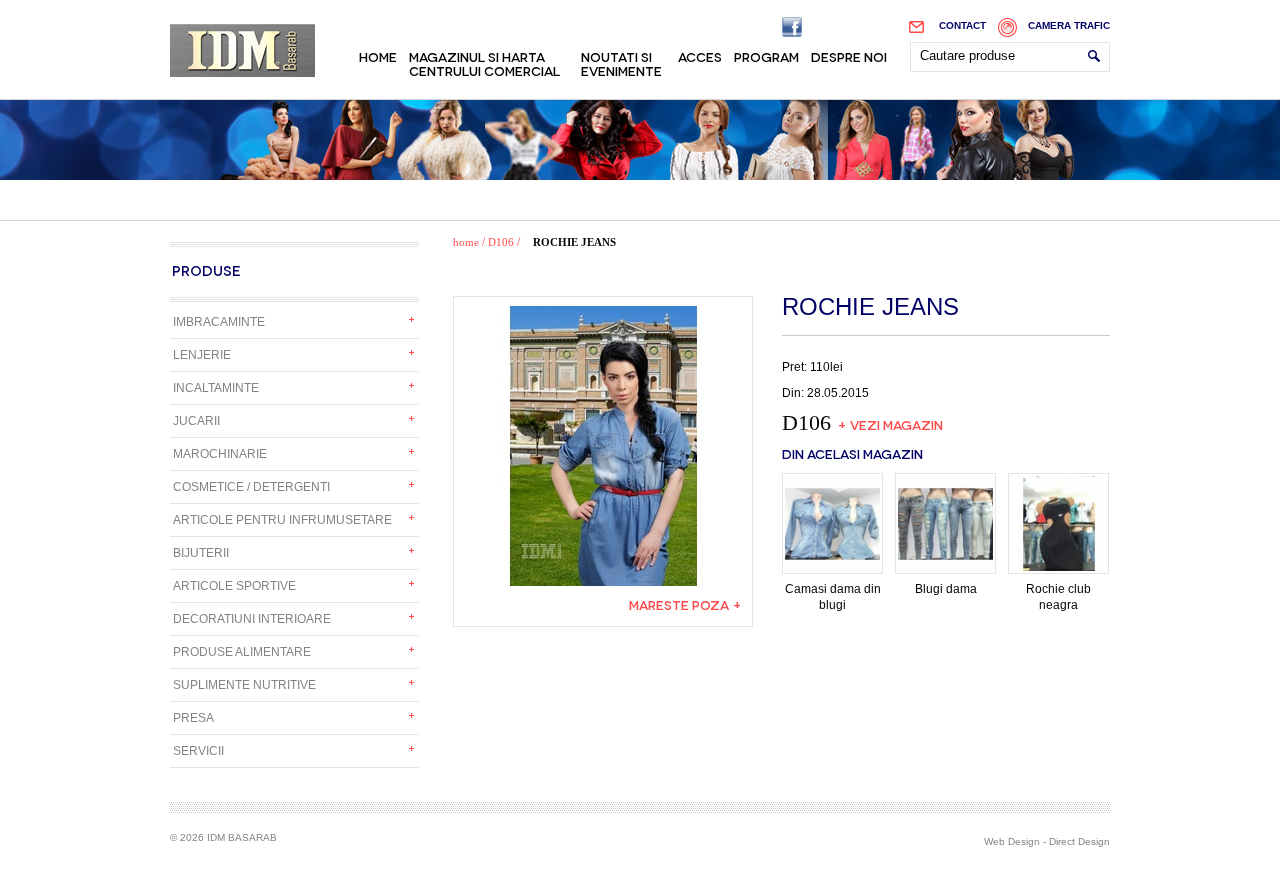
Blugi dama (946, 589)
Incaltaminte (216, 388)
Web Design (1012, 841)
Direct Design (1079, 841)
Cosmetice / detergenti (251, 487)
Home (378, 56)
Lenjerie (202, 355)
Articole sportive (234, 586)
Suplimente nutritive (244, 685)
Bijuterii (201, 553)
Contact (962, 25)
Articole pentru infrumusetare (282, 520)
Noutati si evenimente (621, 63)
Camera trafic (1069, 25)
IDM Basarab (242, 50)
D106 (501, 242)
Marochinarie (220, 454)
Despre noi (849, 56)
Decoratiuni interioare (252, 619)
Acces (700, 56)
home (466, 242)
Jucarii (196, 421)
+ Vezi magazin (890, 424)
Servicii (198, 751)
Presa (193, 718)
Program (766, 56)
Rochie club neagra (1058, 597)
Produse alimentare (242, 652)
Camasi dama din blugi (833, 597)
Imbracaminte (219, 322)
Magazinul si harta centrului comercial (484, 63)
